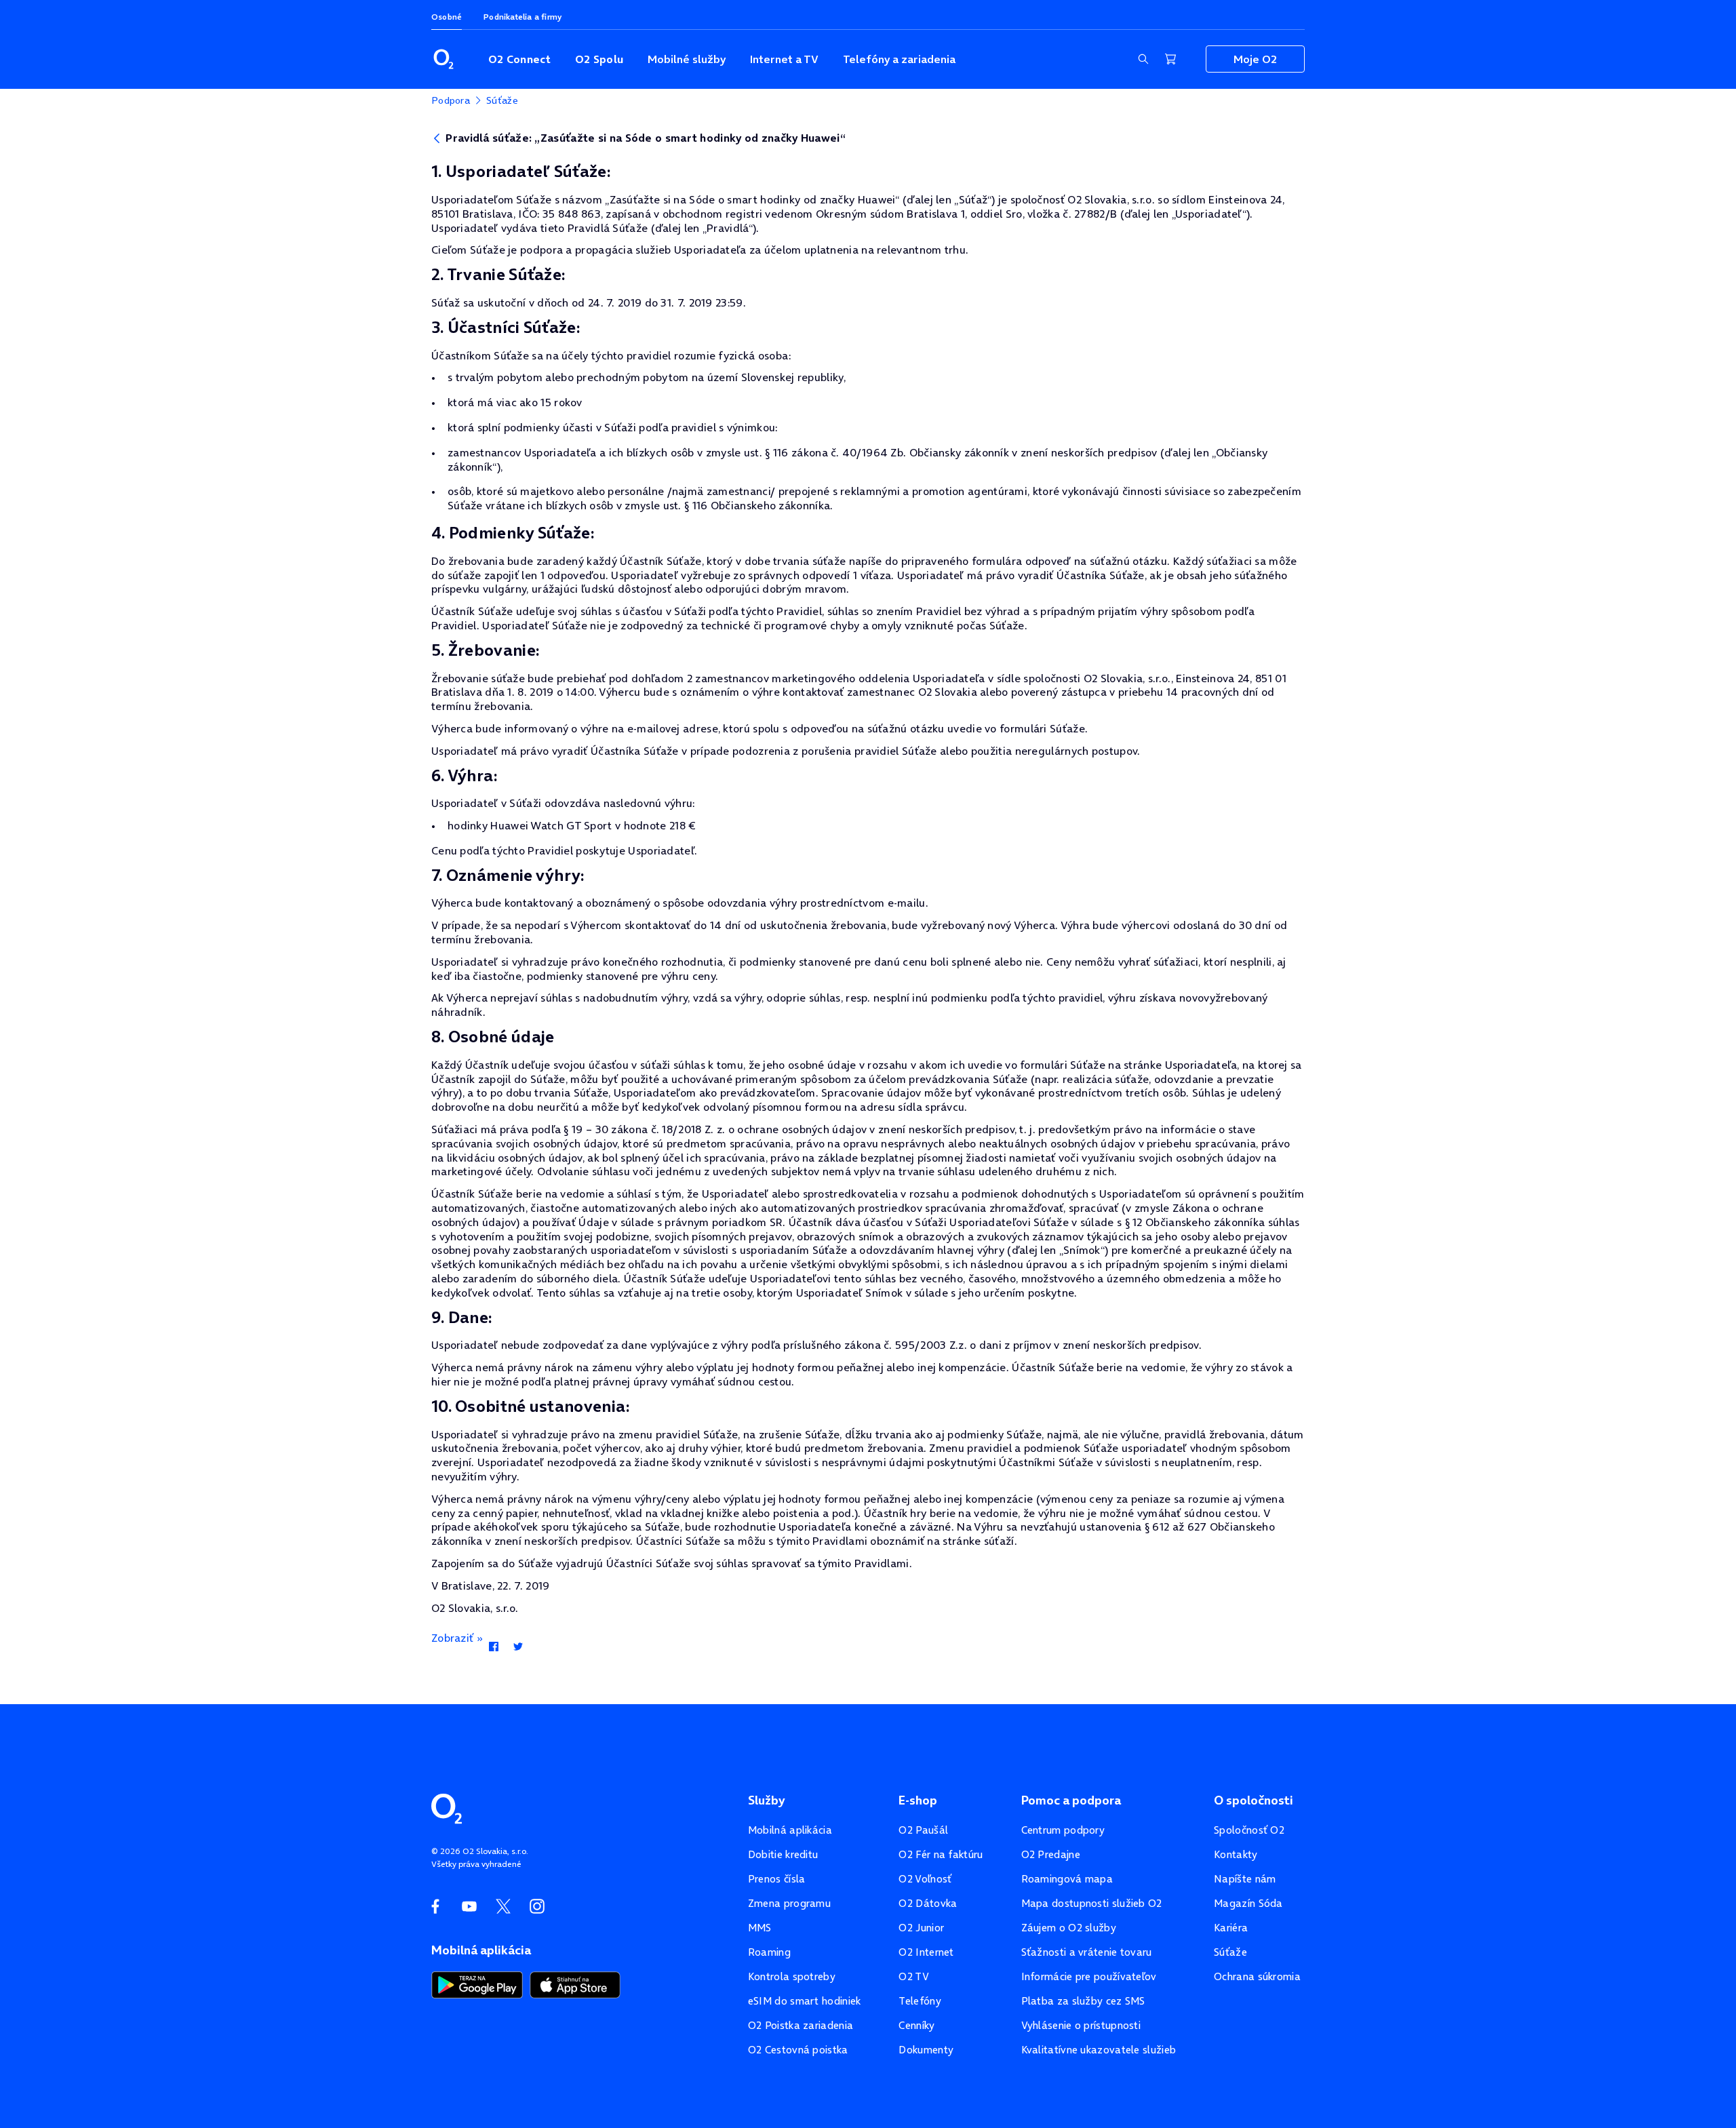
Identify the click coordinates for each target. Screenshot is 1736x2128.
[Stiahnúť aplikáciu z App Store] (575, 1984)
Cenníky (916, 2025)
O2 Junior (921, 1928)
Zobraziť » (457, 1638)
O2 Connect (519, 59)
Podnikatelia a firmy (522, 17)
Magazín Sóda (1248, 1903)
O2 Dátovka (928, 1903)
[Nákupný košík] (1170, 59)
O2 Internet (926, 1952)
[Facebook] (493, 1647)
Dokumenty (926, 2050)
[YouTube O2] (469, 1906)
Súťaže (1230, 1952)
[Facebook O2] (435, 1906)
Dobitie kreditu (783, 1854)
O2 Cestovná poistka (798, 2050)
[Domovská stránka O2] (447, 1807)
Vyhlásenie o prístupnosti (1081, 2025)
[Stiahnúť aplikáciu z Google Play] (477, 1984)
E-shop (918, 1800)
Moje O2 (1255, 59)
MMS (760, 1928)
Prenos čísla (777, 1879)
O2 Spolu (599, 59)
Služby (766, 1800)
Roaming (769, 1952)
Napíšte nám (1245, 1879)
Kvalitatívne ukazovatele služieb (1099, 2050)
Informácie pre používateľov (1089, 1976)
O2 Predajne (1051, 1854)
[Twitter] (518, 1647)
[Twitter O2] (503, 1906)
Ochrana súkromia (1257, 1976)
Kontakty (1236, 1854)
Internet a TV (784, 59)
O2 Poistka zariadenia (801, 2025)
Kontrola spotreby (792, 1976)
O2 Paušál (923, 1830)
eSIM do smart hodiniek (805, 2001)
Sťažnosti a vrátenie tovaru (1087, 1952)
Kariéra (1231, 1928)
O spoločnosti (1254, 1800)
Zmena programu (789, 1903)
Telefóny (920, 2001)
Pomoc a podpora (1071, 1800)
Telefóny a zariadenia (899, 59)
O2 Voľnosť (925, 1879)
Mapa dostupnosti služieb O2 (1092, 1903)
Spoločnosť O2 (1249, 1830)
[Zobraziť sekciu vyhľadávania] (1143, 59)
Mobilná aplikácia (790, 1830)
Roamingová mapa (1067, 1879)
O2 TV (914, 1976)
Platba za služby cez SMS (1083, 2001)
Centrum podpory (1063, 1830)
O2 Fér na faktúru (941, 1854)
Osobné (447, 17)
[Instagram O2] (537, 1906)
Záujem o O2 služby (1069, 1928)
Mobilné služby (687, 59)
